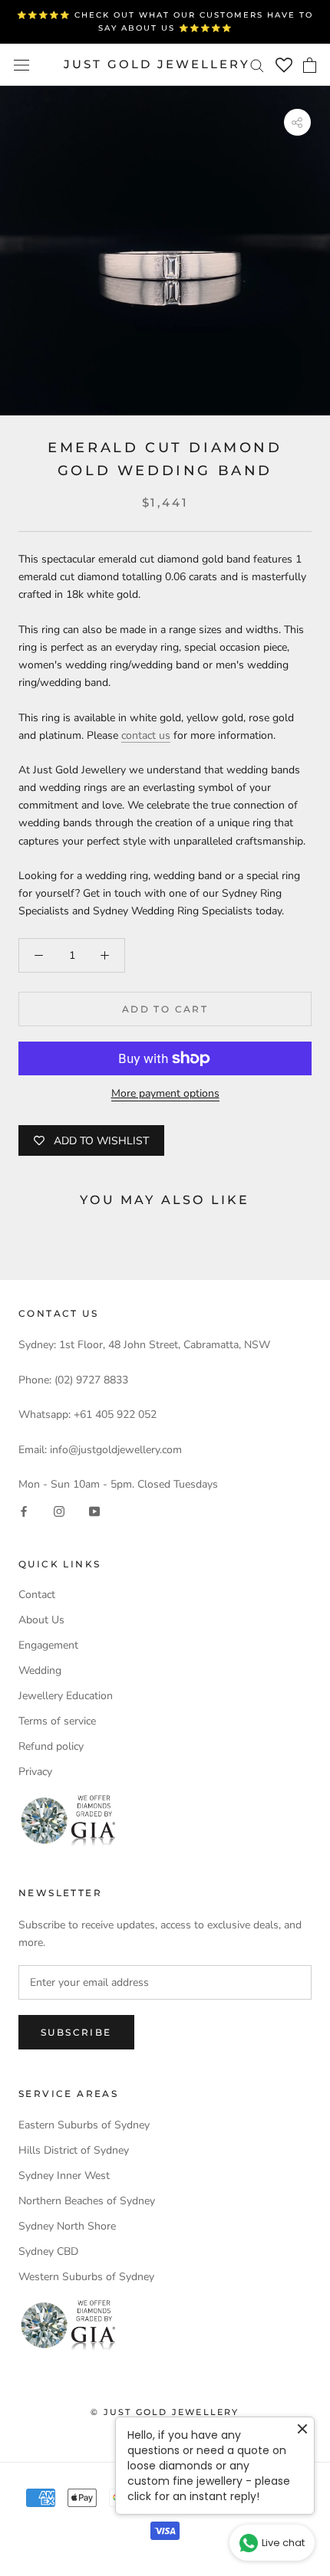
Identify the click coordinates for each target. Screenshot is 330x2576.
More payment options (165, 1093)
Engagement (48, 1645)
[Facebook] (24, 1511)
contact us (146, 735)
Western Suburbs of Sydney (86, 2277)
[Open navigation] (21, 65)
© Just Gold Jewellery (165, 2412)
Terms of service (57, 1721)
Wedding (40, 1670)
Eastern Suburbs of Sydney (84, 2125)
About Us (41, 1620)
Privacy (35, 1772)
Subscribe (76, 2032)
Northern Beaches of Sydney (87, 2201)
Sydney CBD (48, 2251)
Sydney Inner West (64, 2176)
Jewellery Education (66, 1696)
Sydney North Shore (67, 2226)
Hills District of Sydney (74, 2150)
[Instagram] (59, 1511)
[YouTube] (94, 1511)
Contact (37, 1595)
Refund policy (51, 1746)
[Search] (257, 65)
